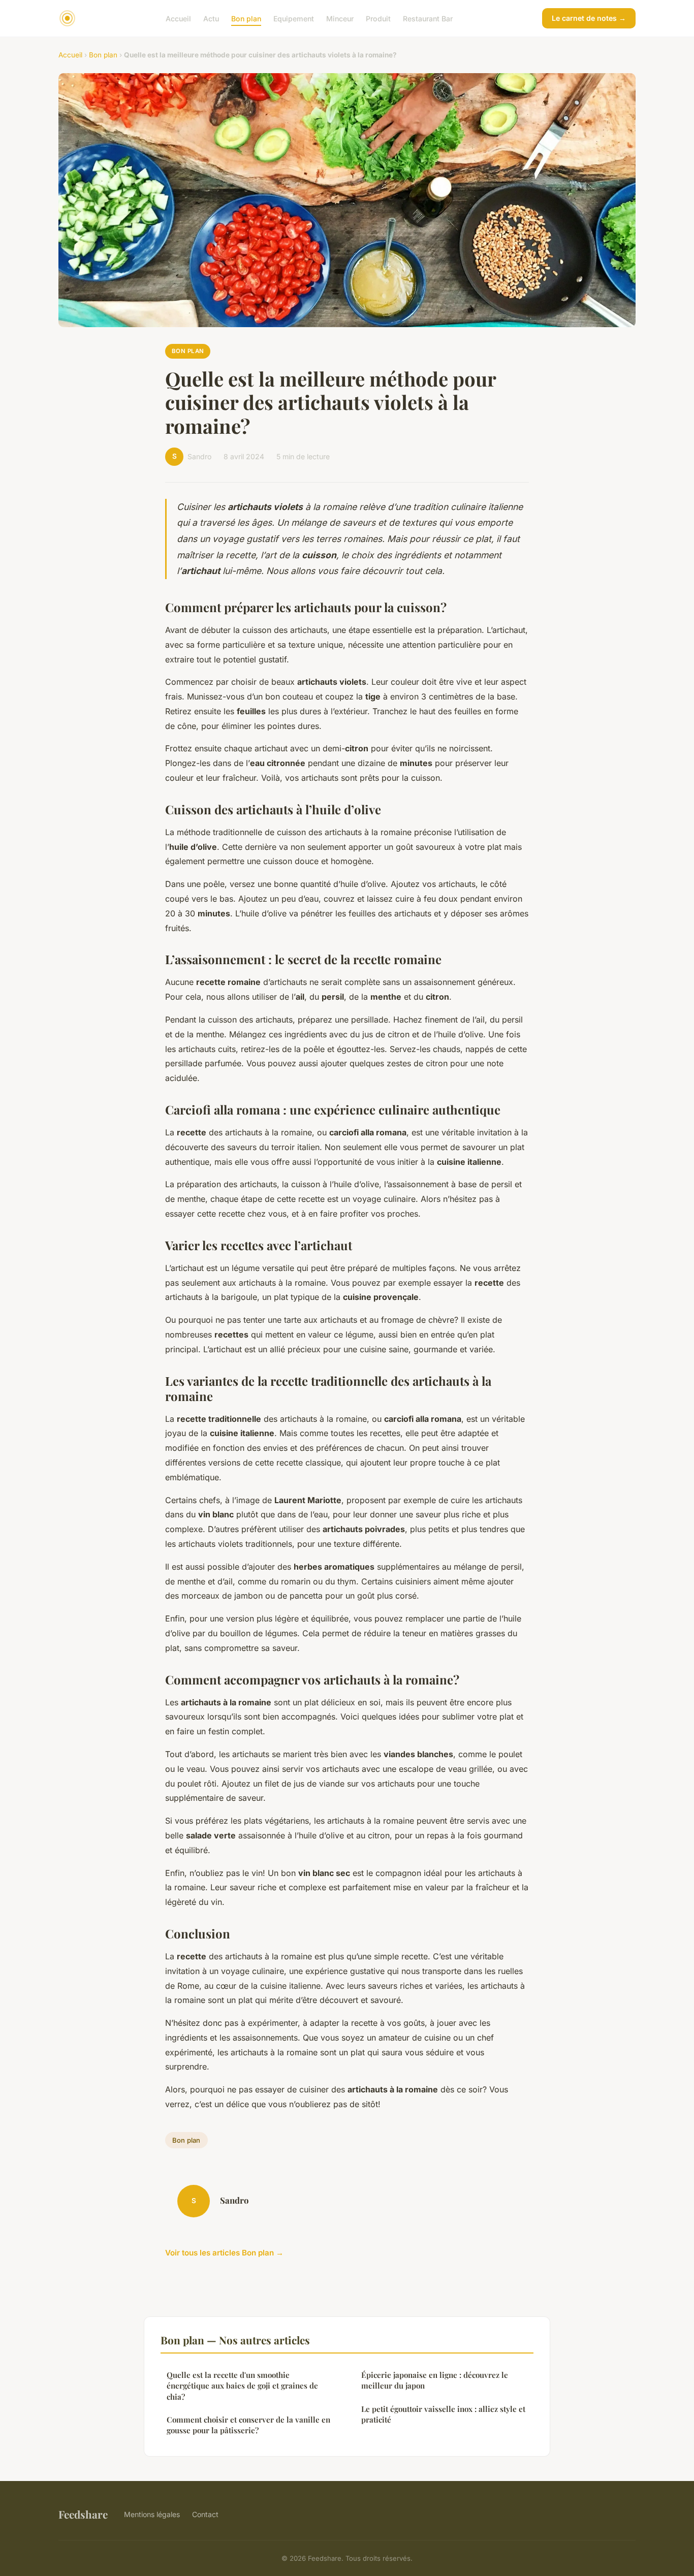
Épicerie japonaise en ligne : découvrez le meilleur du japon (435, 2380)
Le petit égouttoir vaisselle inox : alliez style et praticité (443, 2414)
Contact (205, 2514)
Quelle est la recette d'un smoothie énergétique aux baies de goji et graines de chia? (242, 2386)
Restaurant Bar (428, 18)
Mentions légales (152, 2514)
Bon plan (246, 18)
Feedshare (83, 2514)
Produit (378, 18)
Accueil (178, 18)
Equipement (294, 18)
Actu (211, 18)
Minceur (340, 18)
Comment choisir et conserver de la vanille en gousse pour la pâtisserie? (248, 2425)
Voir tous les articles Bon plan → (224, 2253)
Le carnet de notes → (589, 18)
